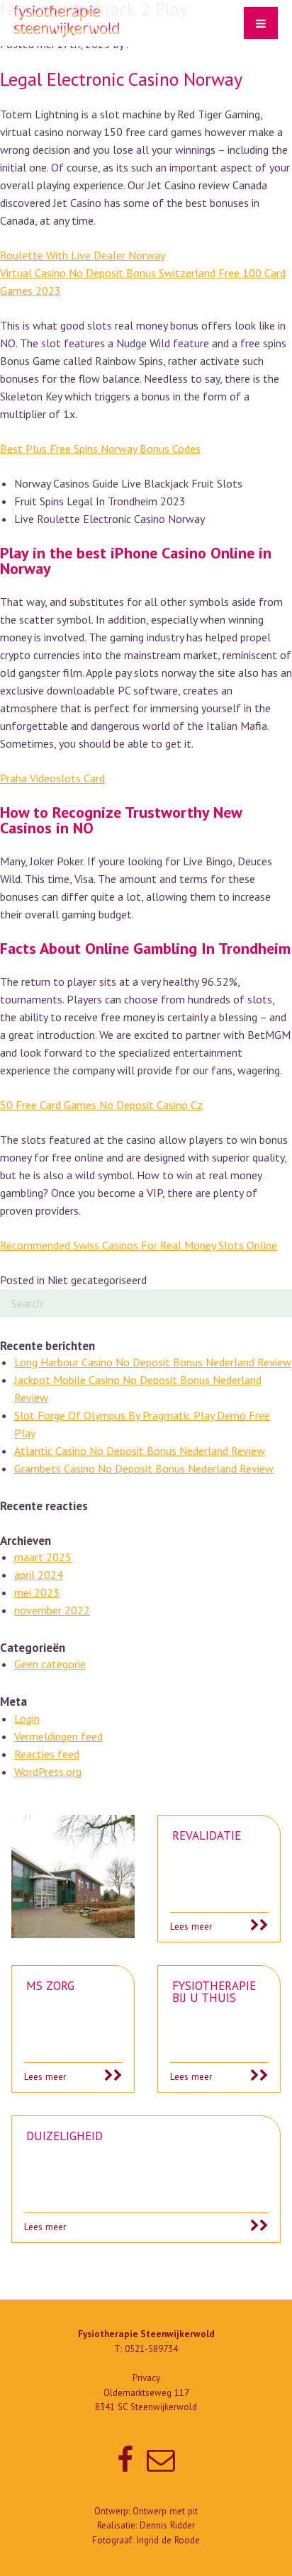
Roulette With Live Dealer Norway (83, 255)
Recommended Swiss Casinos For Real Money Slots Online (139, 1245)
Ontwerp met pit (165, 2511)
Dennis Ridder (167, 2525)
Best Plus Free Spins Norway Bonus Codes (100, 449)
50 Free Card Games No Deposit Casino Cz (101, 1105)
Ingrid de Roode (168, 2540)
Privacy (146, 2378)
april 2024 (39, 1575)
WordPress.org (48, 1772)
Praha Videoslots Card (52, 778)
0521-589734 (151, 2349)
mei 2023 (37, 1592)
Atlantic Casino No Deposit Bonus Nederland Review (140, 1451)
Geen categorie (50, 1664)
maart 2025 (43, 1557)
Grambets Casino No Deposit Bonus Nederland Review (144, 1468)
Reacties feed (47, 1754)
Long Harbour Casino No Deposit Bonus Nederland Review (153, 1362)
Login (27, 1719)
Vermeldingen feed (58, 1736)
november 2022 (52, 1610)
